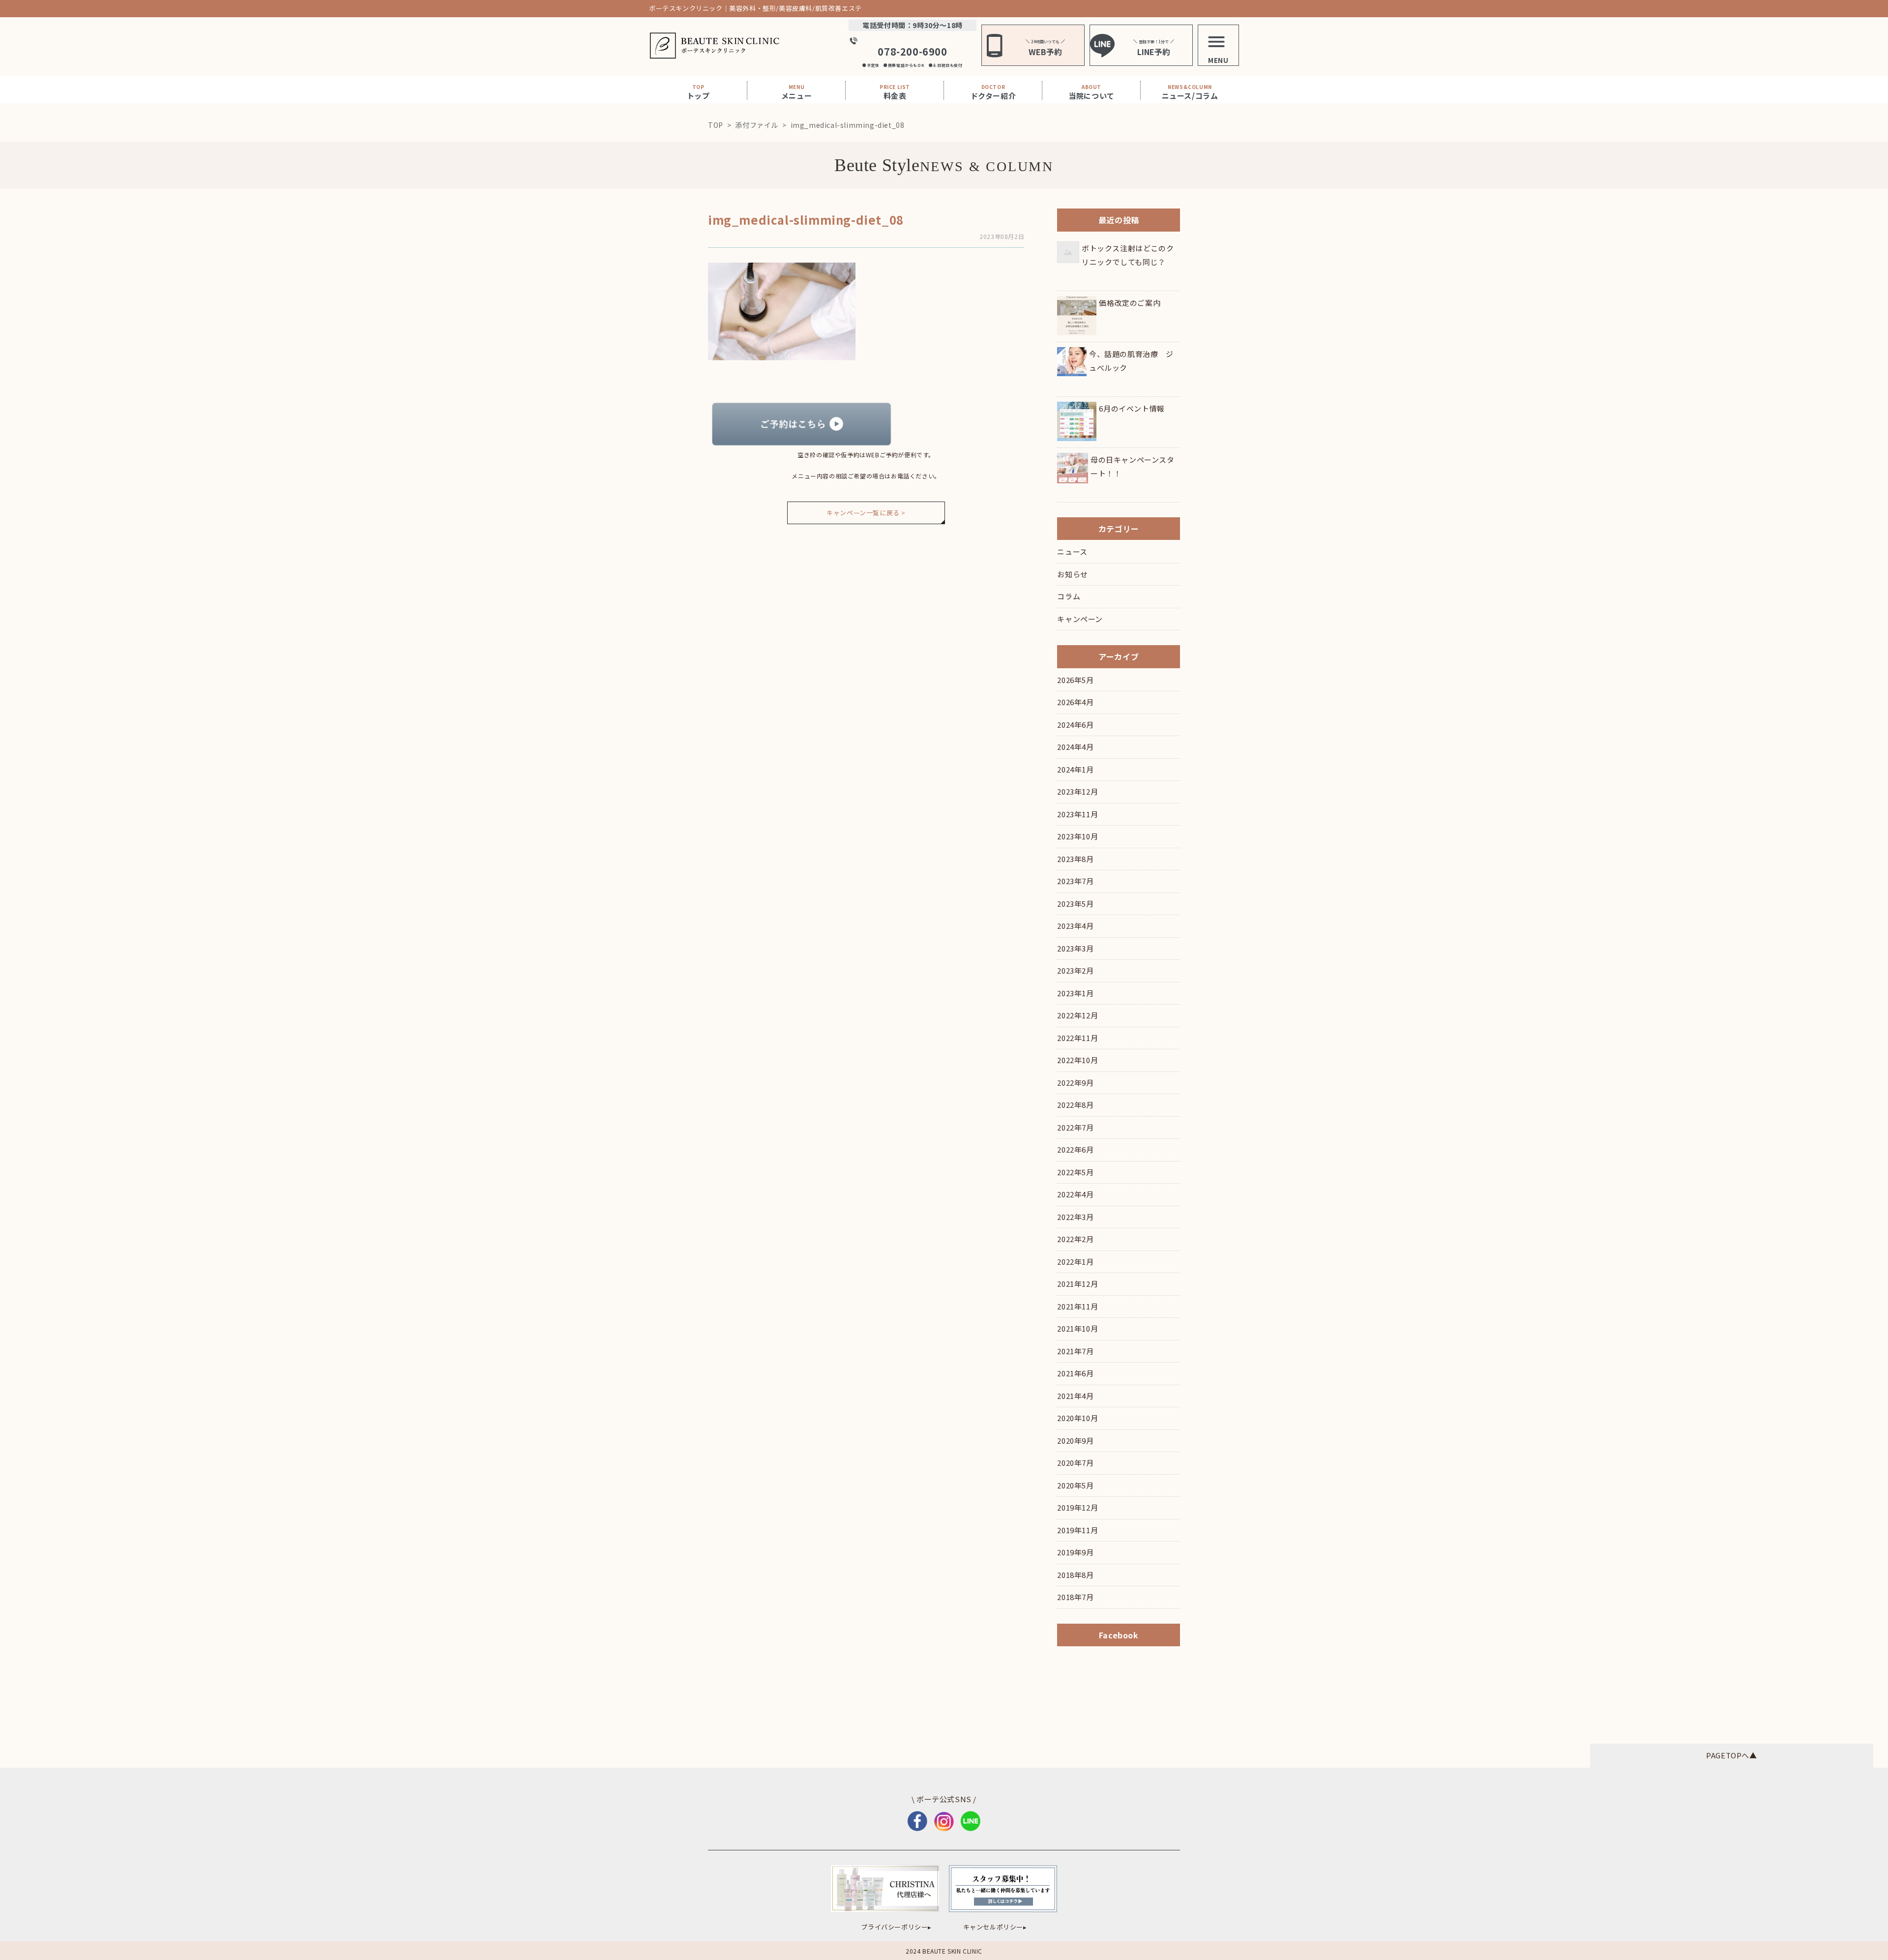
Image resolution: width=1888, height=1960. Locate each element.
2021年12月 (1077, 1284)
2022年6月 (1075, 1149)
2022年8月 (1075, 1105)
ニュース (1072, 551)
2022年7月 (1075, 1127)
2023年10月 (1077, 836)
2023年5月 (1075, 904)
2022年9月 (1075, 1083)
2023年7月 (1075, 881)
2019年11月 (1077, 1530)
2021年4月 (1075, 1396)
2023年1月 (1075, 993)
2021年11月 (1077, 1306)
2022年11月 (1077, 1038)
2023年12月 (1077, 791)
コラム (1069, 596)
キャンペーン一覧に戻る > (866, 513)
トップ (698, 92)
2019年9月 (1075, 1552)
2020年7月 (1075, 1463)
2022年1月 (1075, 1262)
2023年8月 (1075, 859)
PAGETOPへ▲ (1731, 1755)
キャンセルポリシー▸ (995, 1927)
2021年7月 (1075, 1351)
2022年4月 (1075, 1194)
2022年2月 (1075, 1239)
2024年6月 (1075, 725)
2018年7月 (1075, 1597)
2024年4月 (1075, 747)
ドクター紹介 (993, 92)
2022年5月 (1075, 1172)
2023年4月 (1075, 926)
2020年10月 (1077, 1418)
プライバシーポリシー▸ (896, 1927)
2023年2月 (1075, 970)
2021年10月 (1077, 1328)
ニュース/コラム (1190, 92)
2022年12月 (1077, 1015)
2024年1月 (1075, 769)
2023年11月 (1077, 814)
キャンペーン (1080, 619)
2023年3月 (1075, 948)
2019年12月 (1077, 1507)
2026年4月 (1075, 702)
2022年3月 (1075, 1217)
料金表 (895, 92)
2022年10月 (1077, 1060)
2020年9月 (1075, 1440)
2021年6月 (1075, 1373)
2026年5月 (1075, 680)
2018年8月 (1075, 1575)
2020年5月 (1075, 1485)
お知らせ (1072, 574)
